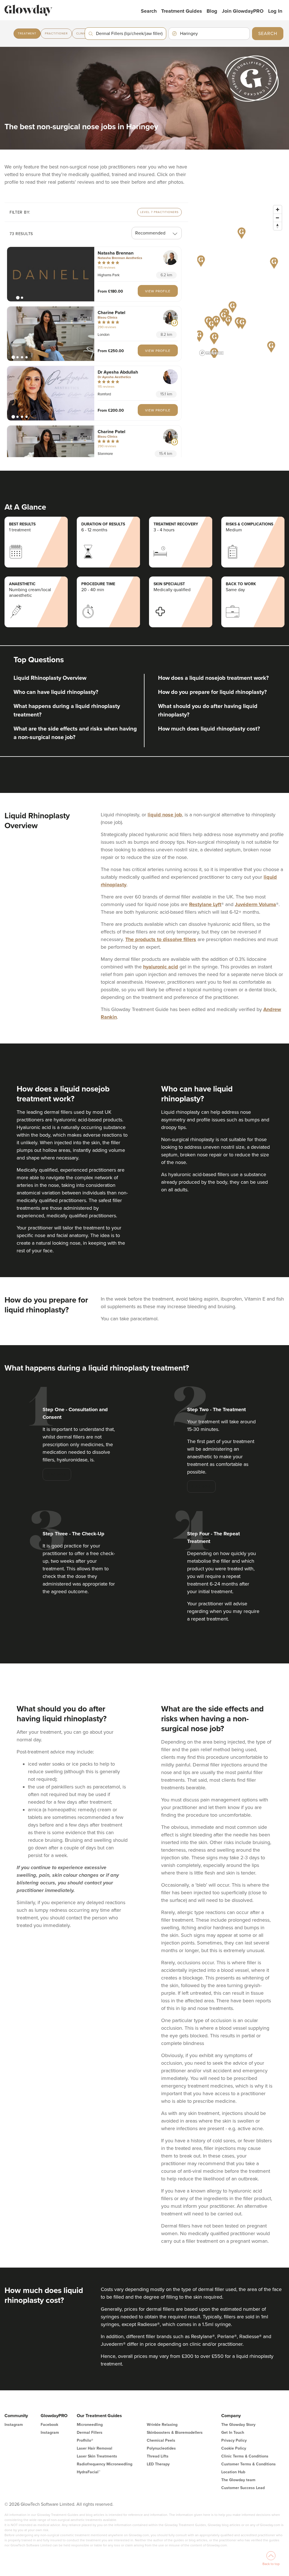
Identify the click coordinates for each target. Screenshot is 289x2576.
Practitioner (56, 34)
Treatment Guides (182, 11)
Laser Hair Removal (95, 2448)
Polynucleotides (161, 2448)
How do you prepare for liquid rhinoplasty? (212, 692)
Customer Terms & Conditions (249, 2464)
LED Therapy (158, 2464)
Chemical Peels (161, 2440)
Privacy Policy (234, 2440)
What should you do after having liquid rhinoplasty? (208, 711)
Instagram (14, 2425)
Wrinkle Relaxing (162, 2425)
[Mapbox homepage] (211, 353)
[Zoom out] (278, 218)
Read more (57, 1474)
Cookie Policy (234, 2448)
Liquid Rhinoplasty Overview (50, 678)
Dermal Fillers (90, 2433)
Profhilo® (85, 2440)
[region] (241, 280)
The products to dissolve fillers (161, 939)
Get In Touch (233, 2433)
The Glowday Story (238, 2425)
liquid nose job (165, 815)
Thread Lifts (158, 2456)
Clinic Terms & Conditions (245, 2456)
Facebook (49, 2425)
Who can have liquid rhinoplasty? (56, 692)
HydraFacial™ (88, 2472)
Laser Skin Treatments (97, 2456)
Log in (275, 11)
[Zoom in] (278, 210)
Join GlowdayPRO (243, 11)
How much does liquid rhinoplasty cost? (209, 729)
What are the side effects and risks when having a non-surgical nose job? (75, 733)
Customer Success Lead (243, 2488)
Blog (212, 11)
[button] (51, 274)
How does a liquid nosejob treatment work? (213, 678)
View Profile (158, 291)
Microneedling (90, 2425)
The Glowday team (238, 2480)
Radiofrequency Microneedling (105, 2464)
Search (149, 11)
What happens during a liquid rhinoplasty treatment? (67, 711)
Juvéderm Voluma (255, 904)
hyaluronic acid (161, 967)
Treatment (27, 34)
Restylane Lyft (205, 904)
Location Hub (233, 2472)
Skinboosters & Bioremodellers (175, 2433)
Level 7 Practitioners (159, 212)
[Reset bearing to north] (278, 226)
